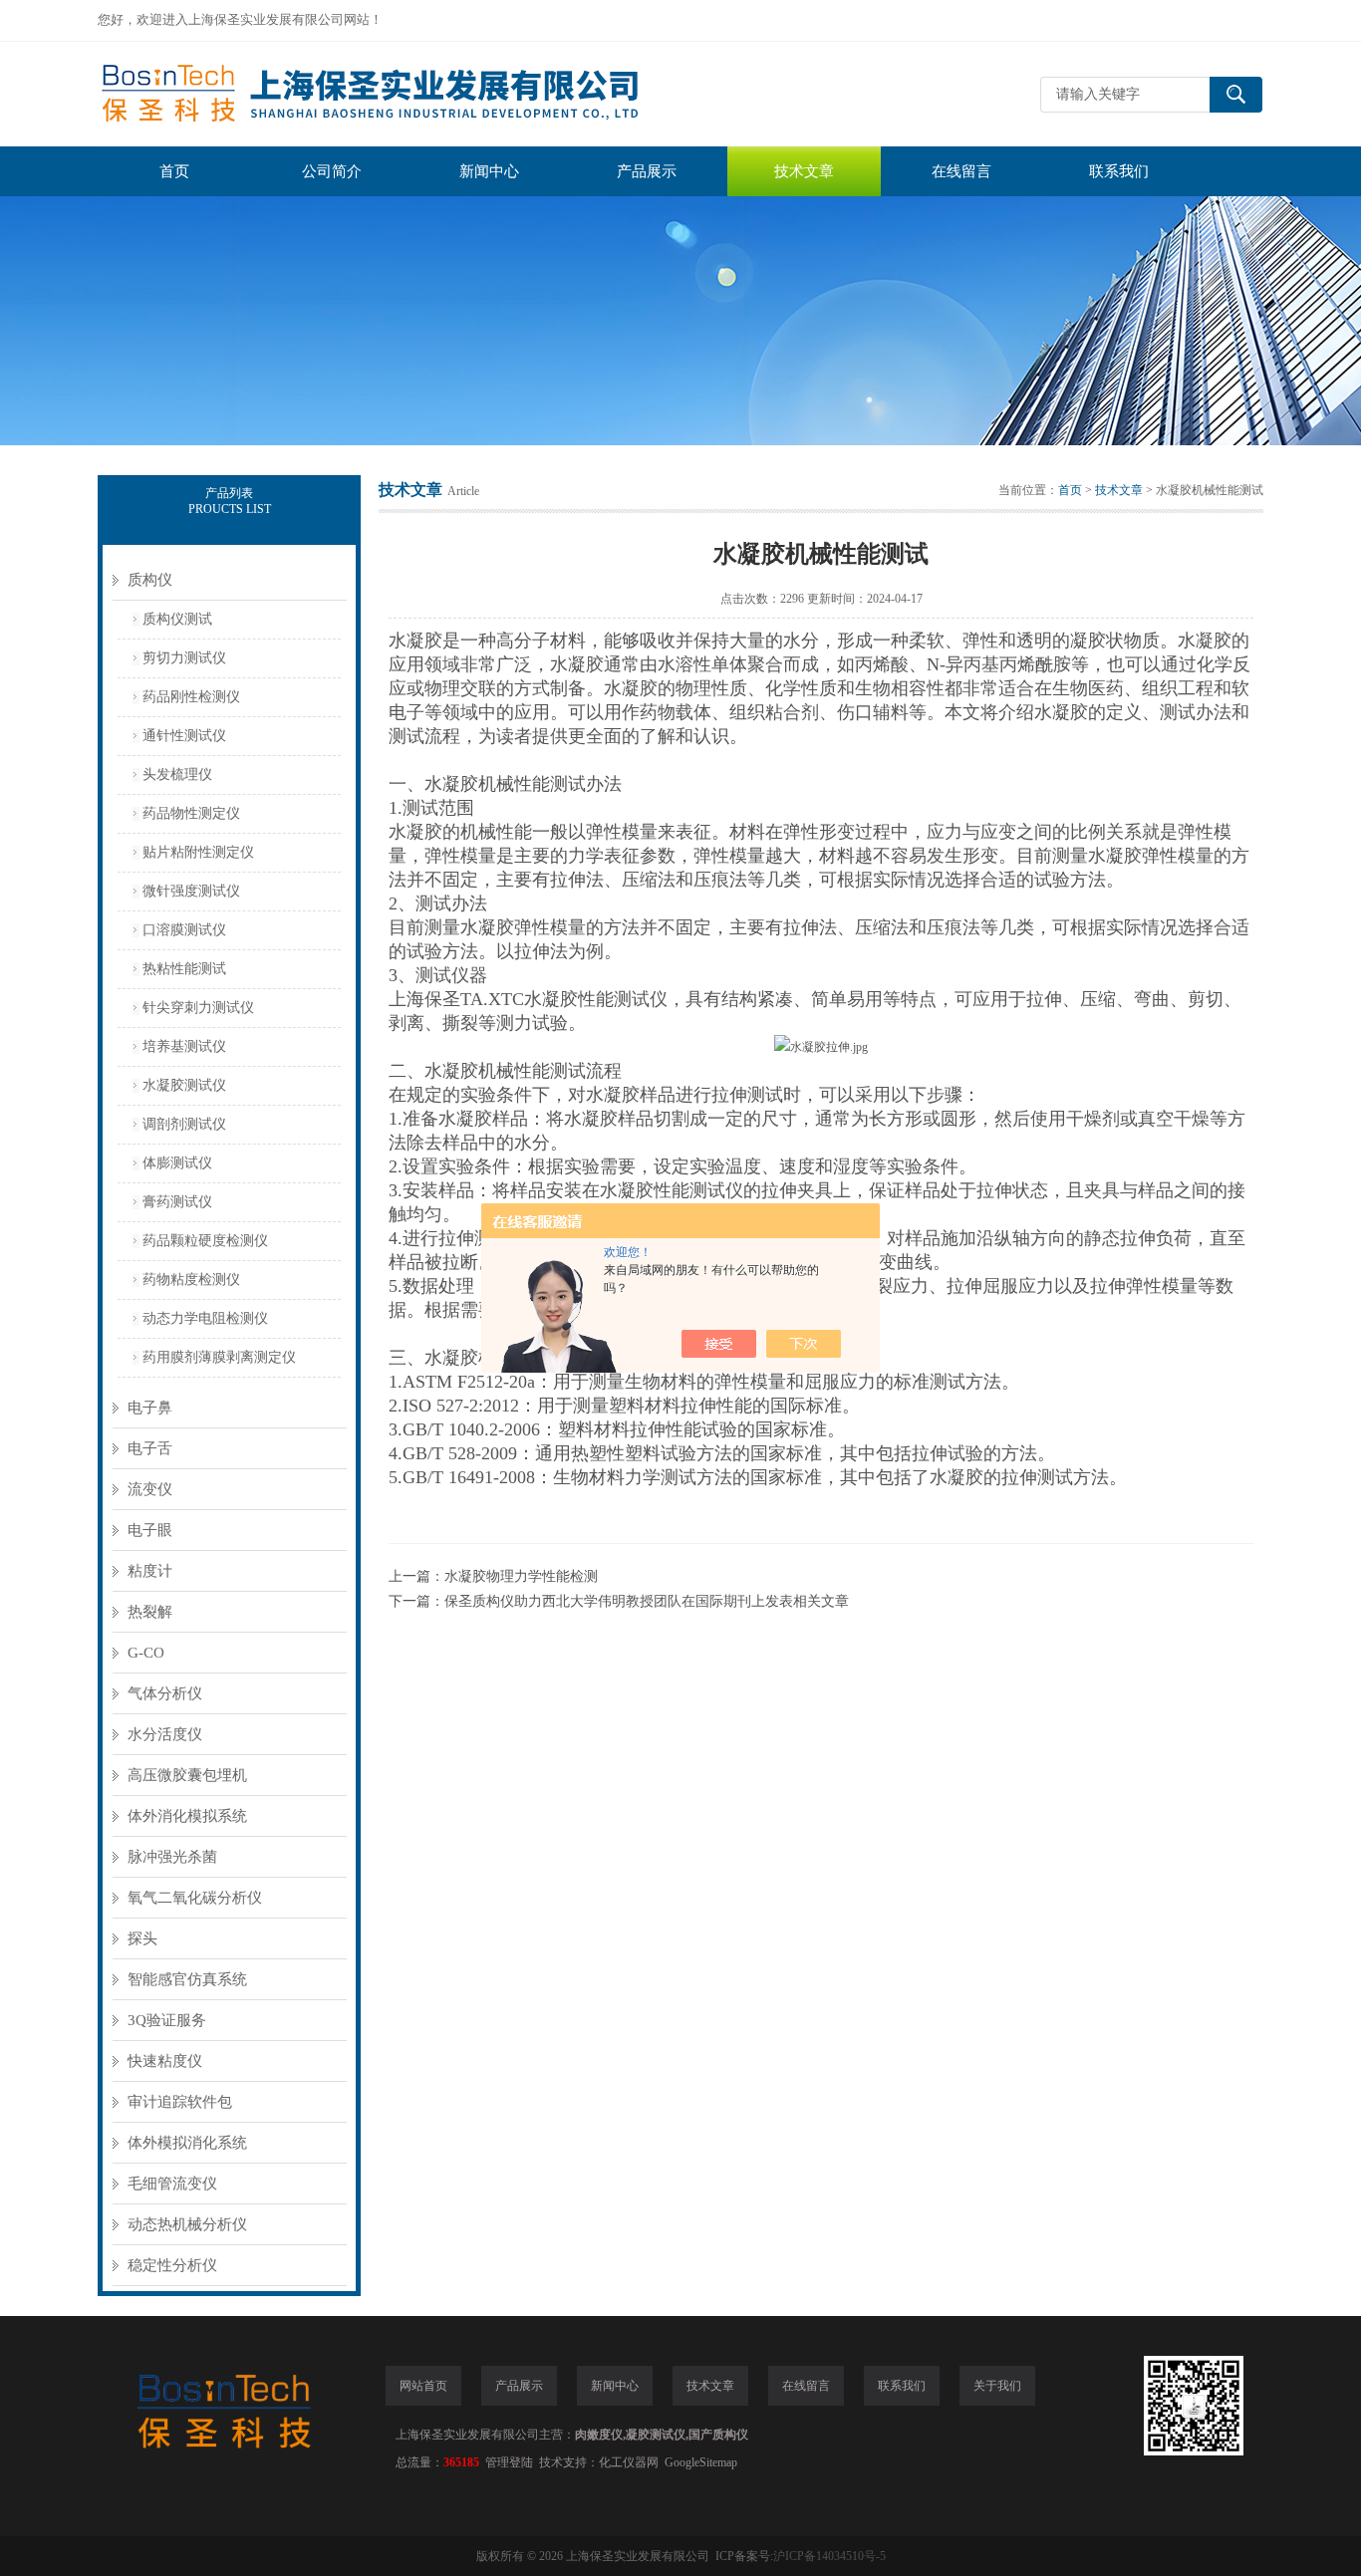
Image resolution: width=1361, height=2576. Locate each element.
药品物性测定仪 (191, 813)
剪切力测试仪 (184, 658)
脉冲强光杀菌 (172, 1857)
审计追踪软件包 (180, 2102)
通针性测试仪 (184, 736)
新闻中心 (489, 171)
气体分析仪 (165, 1693)
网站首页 (423, 2386)
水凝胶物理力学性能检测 (521, 1576)
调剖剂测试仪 (184, 1124)
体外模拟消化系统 (187, 2143)
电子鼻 (150, 1408)
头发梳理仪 (177, 774)
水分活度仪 (165, 1734)
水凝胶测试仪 (184, 1085)
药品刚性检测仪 (191, 697)
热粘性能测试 (184, 969)
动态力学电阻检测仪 (205, 1318)
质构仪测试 (177, 619)
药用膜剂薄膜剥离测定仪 (219, 1357)
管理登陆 (509, 2462)
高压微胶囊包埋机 (187, 1775)
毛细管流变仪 (172, 2184)
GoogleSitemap (701, 2462)
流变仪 (150, 1489)
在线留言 (961, 171)
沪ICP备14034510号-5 (829, 2556)
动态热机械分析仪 (187, 2224)
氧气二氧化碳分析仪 (195, 1898)
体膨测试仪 (177, 1163)
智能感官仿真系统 (187, 1979)
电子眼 (150, 1530)
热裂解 (150, 1612)
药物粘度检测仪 (191, 1280)
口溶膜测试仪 (184, 930)
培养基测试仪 (184, 1046)
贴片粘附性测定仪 (198, 852)
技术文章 (804, 171)
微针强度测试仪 (191, 891)
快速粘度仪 (165, 2061)
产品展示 (647, 171)
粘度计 (150, 1571)
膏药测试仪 (177, 1202)
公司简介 (332, 171)
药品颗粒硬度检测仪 (205, 1241)
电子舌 (150, 1448)
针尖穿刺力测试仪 (198, 1008)
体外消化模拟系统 (187, 1816)
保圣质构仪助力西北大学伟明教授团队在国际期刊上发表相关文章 (647, 1601)
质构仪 (150, 580)
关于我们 (997, 2386)
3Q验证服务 (167, 2020)
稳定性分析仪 (172, 2265)
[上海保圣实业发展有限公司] (397, 94)
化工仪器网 (629, 2462)
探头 (142, 1938)
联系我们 (1119, 171)
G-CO (146, 1653)
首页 (174, 171)
